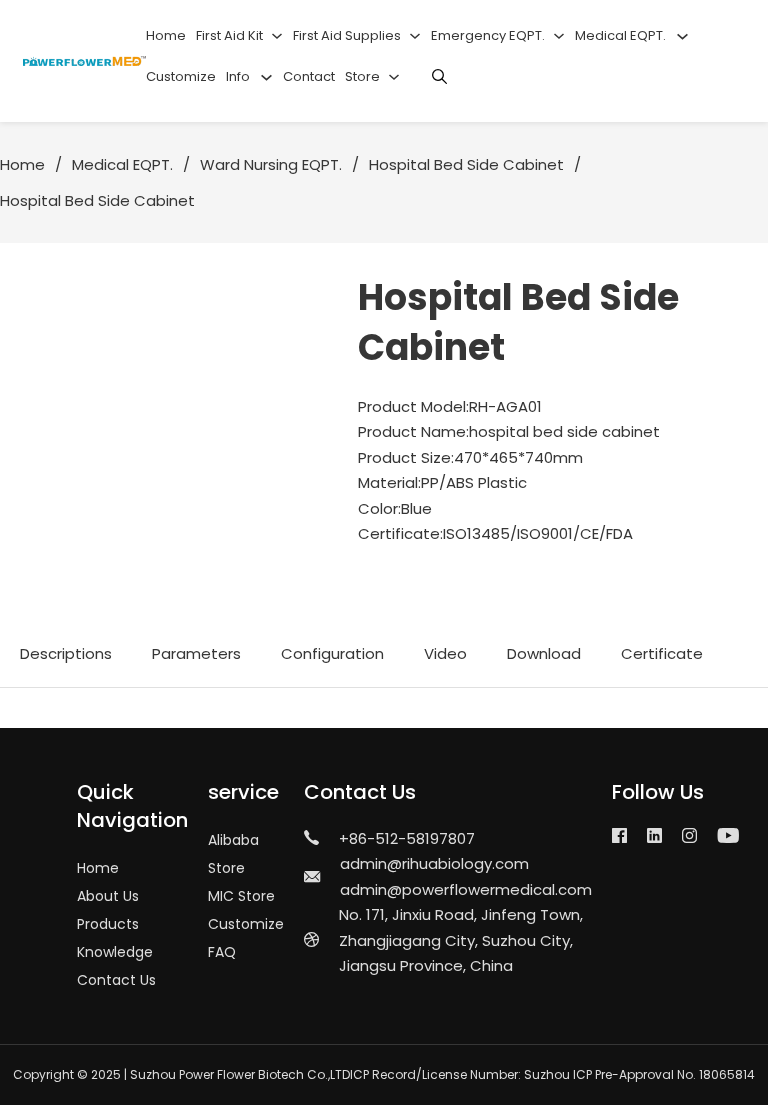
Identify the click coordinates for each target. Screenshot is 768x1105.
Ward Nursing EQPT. (271, 164)
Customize (181, 76)
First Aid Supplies (347, 35)
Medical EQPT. (620, 35)
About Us (108, 896)
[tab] (66, 654)
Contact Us (116, 980)
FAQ (222, 952)
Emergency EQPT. (488, 35)
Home (166, 35)
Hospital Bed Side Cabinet (466, 164)
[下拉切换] (277, 36)
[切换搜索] (440, 77)
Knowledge (115, 952)
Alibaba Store (233, 854)
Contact (309, 76)
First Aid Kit (229, 35)
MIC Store (241, 896)
